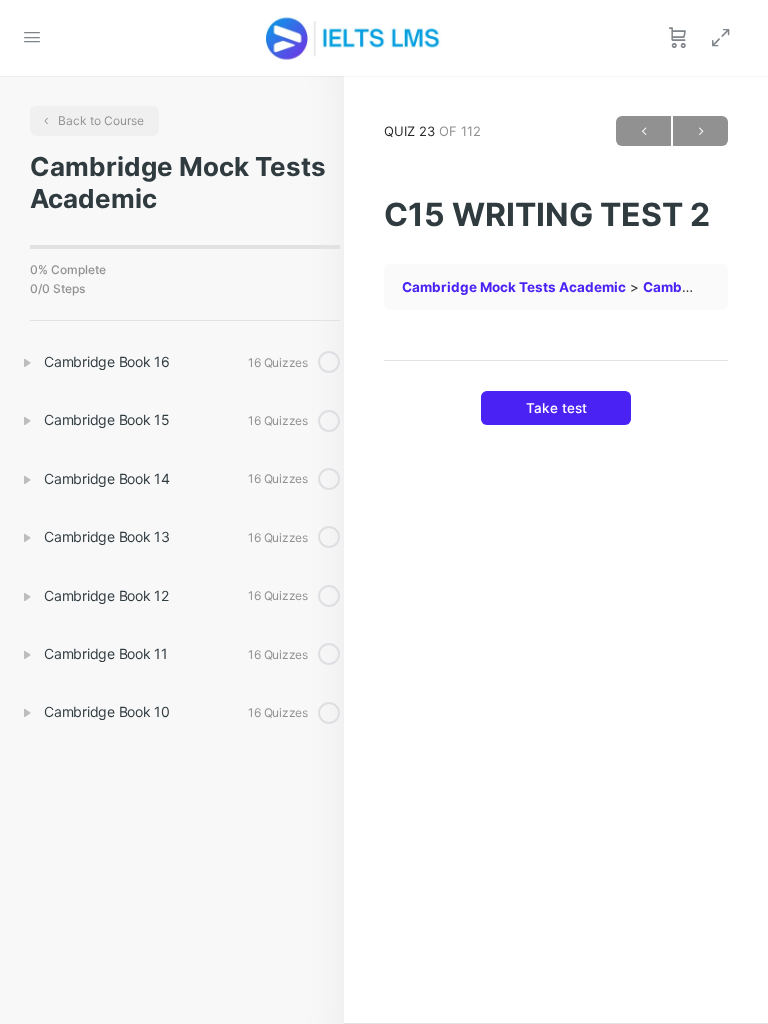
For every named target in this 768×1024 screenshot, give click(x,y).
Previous (643, 131)
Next (700, 131)
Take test (556, 408)
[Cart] (678, 38)
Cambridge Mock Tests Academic (514, 287)
